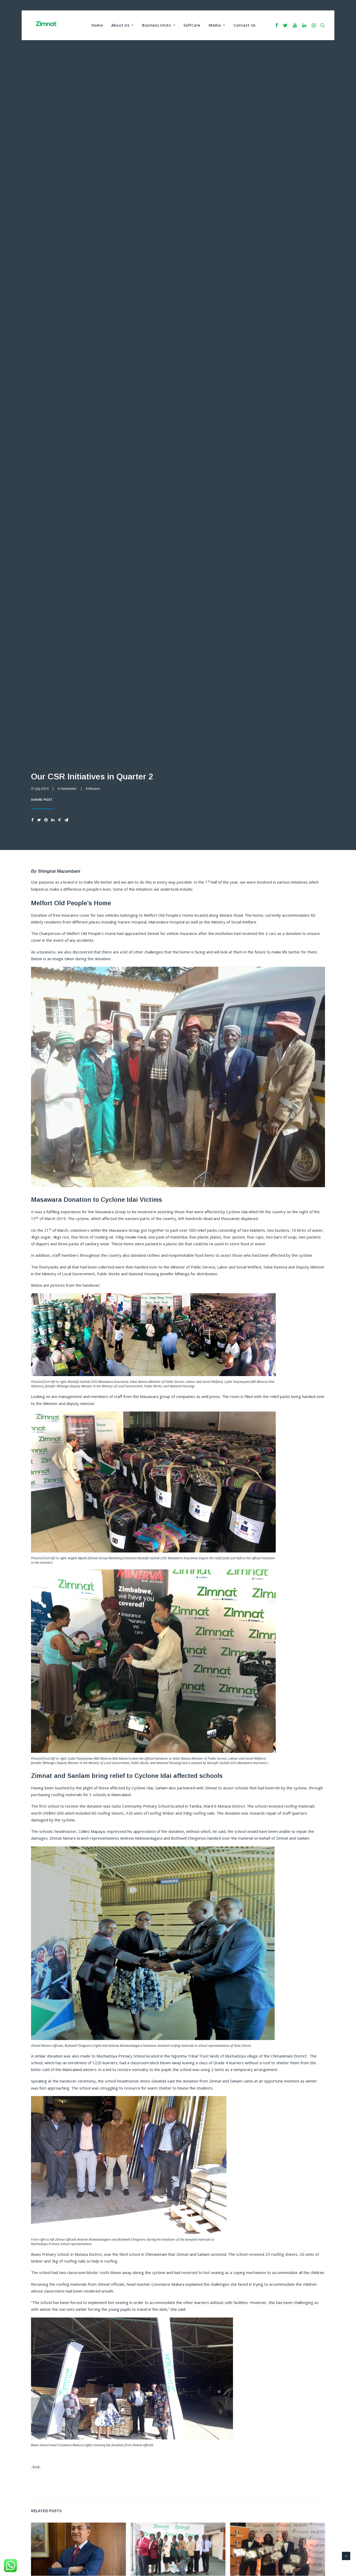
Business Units (156, 25)
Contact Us (245, 25)
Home (97, 25)
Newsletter (69, 789)
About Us (120, 25)
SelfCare (192, 25)
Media (215, 25)
